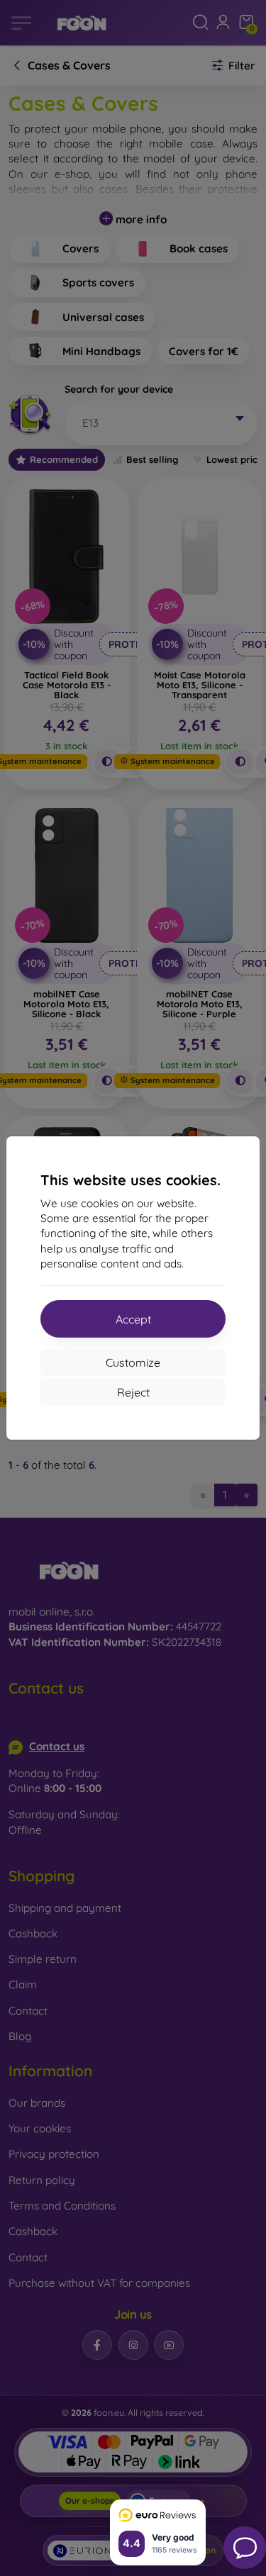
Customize (133, 1362)
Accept (133, 1319)
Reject (133, 1392)
